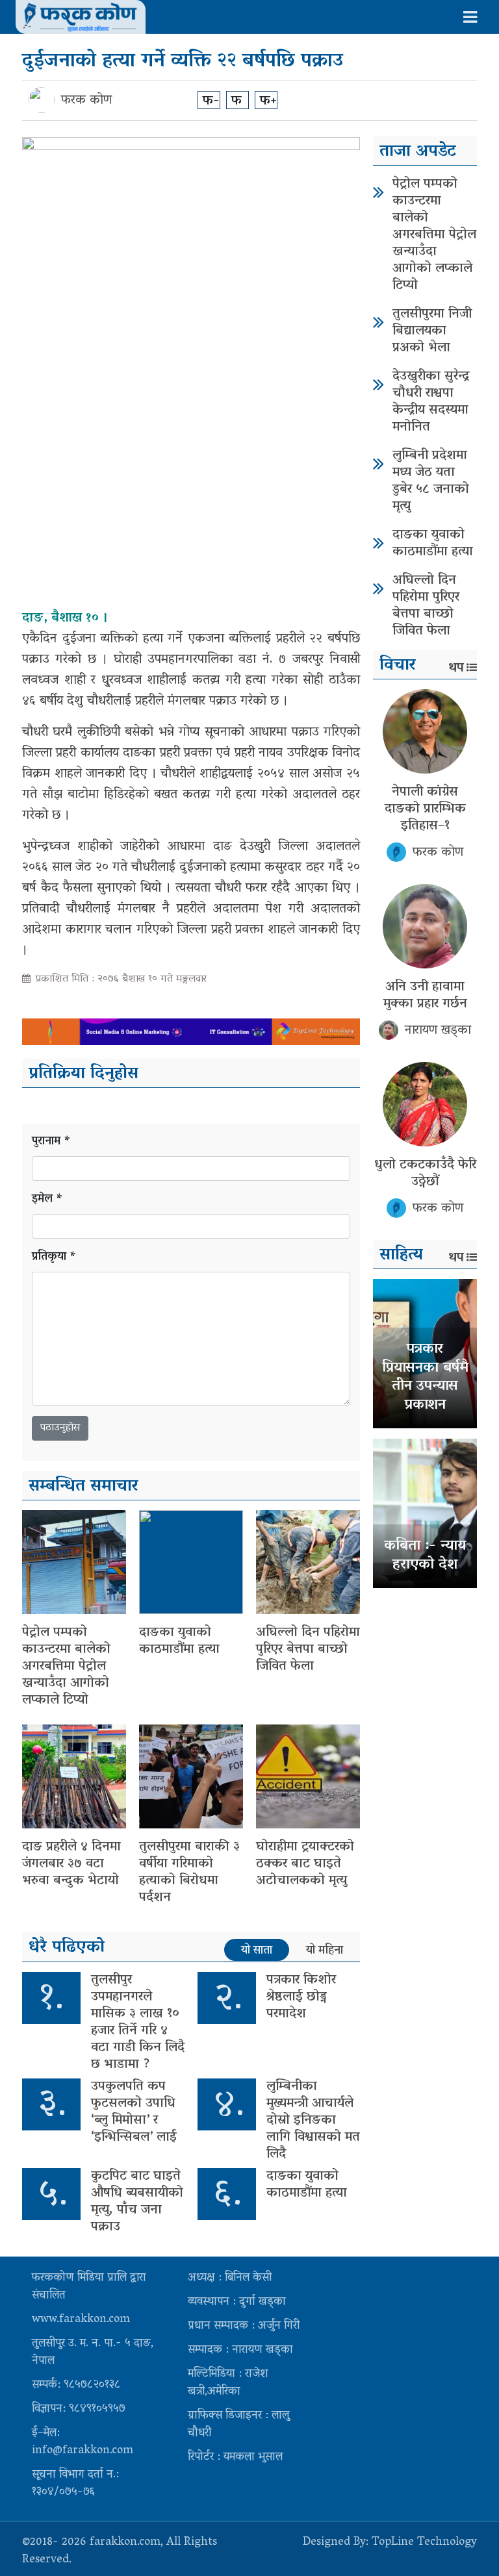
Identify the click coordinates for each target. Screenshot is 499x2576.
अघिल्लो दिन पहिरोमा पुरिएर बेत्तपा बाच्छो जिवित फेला (308, 1650)
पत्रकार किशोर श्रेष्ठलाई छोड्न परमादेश (301, 1997)
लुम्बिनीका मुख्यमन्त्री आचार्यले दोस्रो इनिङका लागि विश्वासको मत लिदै (313, 2121)
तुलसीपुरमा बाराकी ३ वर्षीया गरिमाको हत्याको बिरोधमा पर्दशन (189, 1873)
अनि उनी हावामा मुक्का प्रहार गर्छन (425, 996)
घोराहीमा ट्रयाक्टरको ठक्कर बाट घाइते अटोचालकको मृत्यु (305, 1864)
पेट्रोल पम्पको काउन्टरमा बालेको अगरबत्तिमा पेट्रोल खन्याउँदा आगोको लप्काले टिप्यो (66, 1667)
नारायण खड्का (438, 1031)
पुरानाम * (51, 1142)
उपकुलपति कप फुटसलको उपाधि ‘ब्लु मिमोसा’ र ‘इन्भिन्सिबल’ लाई (134, 2112)
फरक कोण (86, 101)
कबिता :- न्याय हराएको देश (425, 1556)
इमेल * (47, 1200)
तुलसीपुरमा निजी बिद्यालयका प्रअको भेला (432, 331)
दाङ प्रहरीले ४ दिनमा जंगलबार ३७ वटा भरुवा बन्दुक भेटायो (71, 1864)
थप (456, 668)
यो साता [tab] (257, 1951)
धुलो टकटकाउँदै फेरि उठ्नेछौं (425, 1174)
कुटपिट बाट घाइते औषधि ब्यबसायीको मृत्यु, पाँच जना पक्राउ (137, 2202)
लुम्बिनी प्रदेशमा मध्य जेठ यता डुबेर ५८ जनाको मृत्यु (431, 481)
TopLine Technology (424, 2543)
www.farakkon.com (81, 2320)
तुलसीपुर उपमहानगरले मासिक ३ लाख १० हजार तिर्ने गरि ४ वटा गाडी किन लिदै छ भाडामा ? (138, 2023)
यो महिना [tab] (325, 1951)
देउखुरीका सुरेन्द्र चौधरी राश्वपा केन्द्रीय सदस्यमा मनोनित (431, 402)
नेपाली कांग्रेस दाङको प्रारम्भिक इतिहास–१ (425, 809)
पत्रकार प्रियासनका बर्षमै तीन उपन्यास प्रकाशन (425, 1378)
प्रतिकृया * (54, 1258)
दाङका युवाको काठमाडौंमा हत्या (179, 1641)
